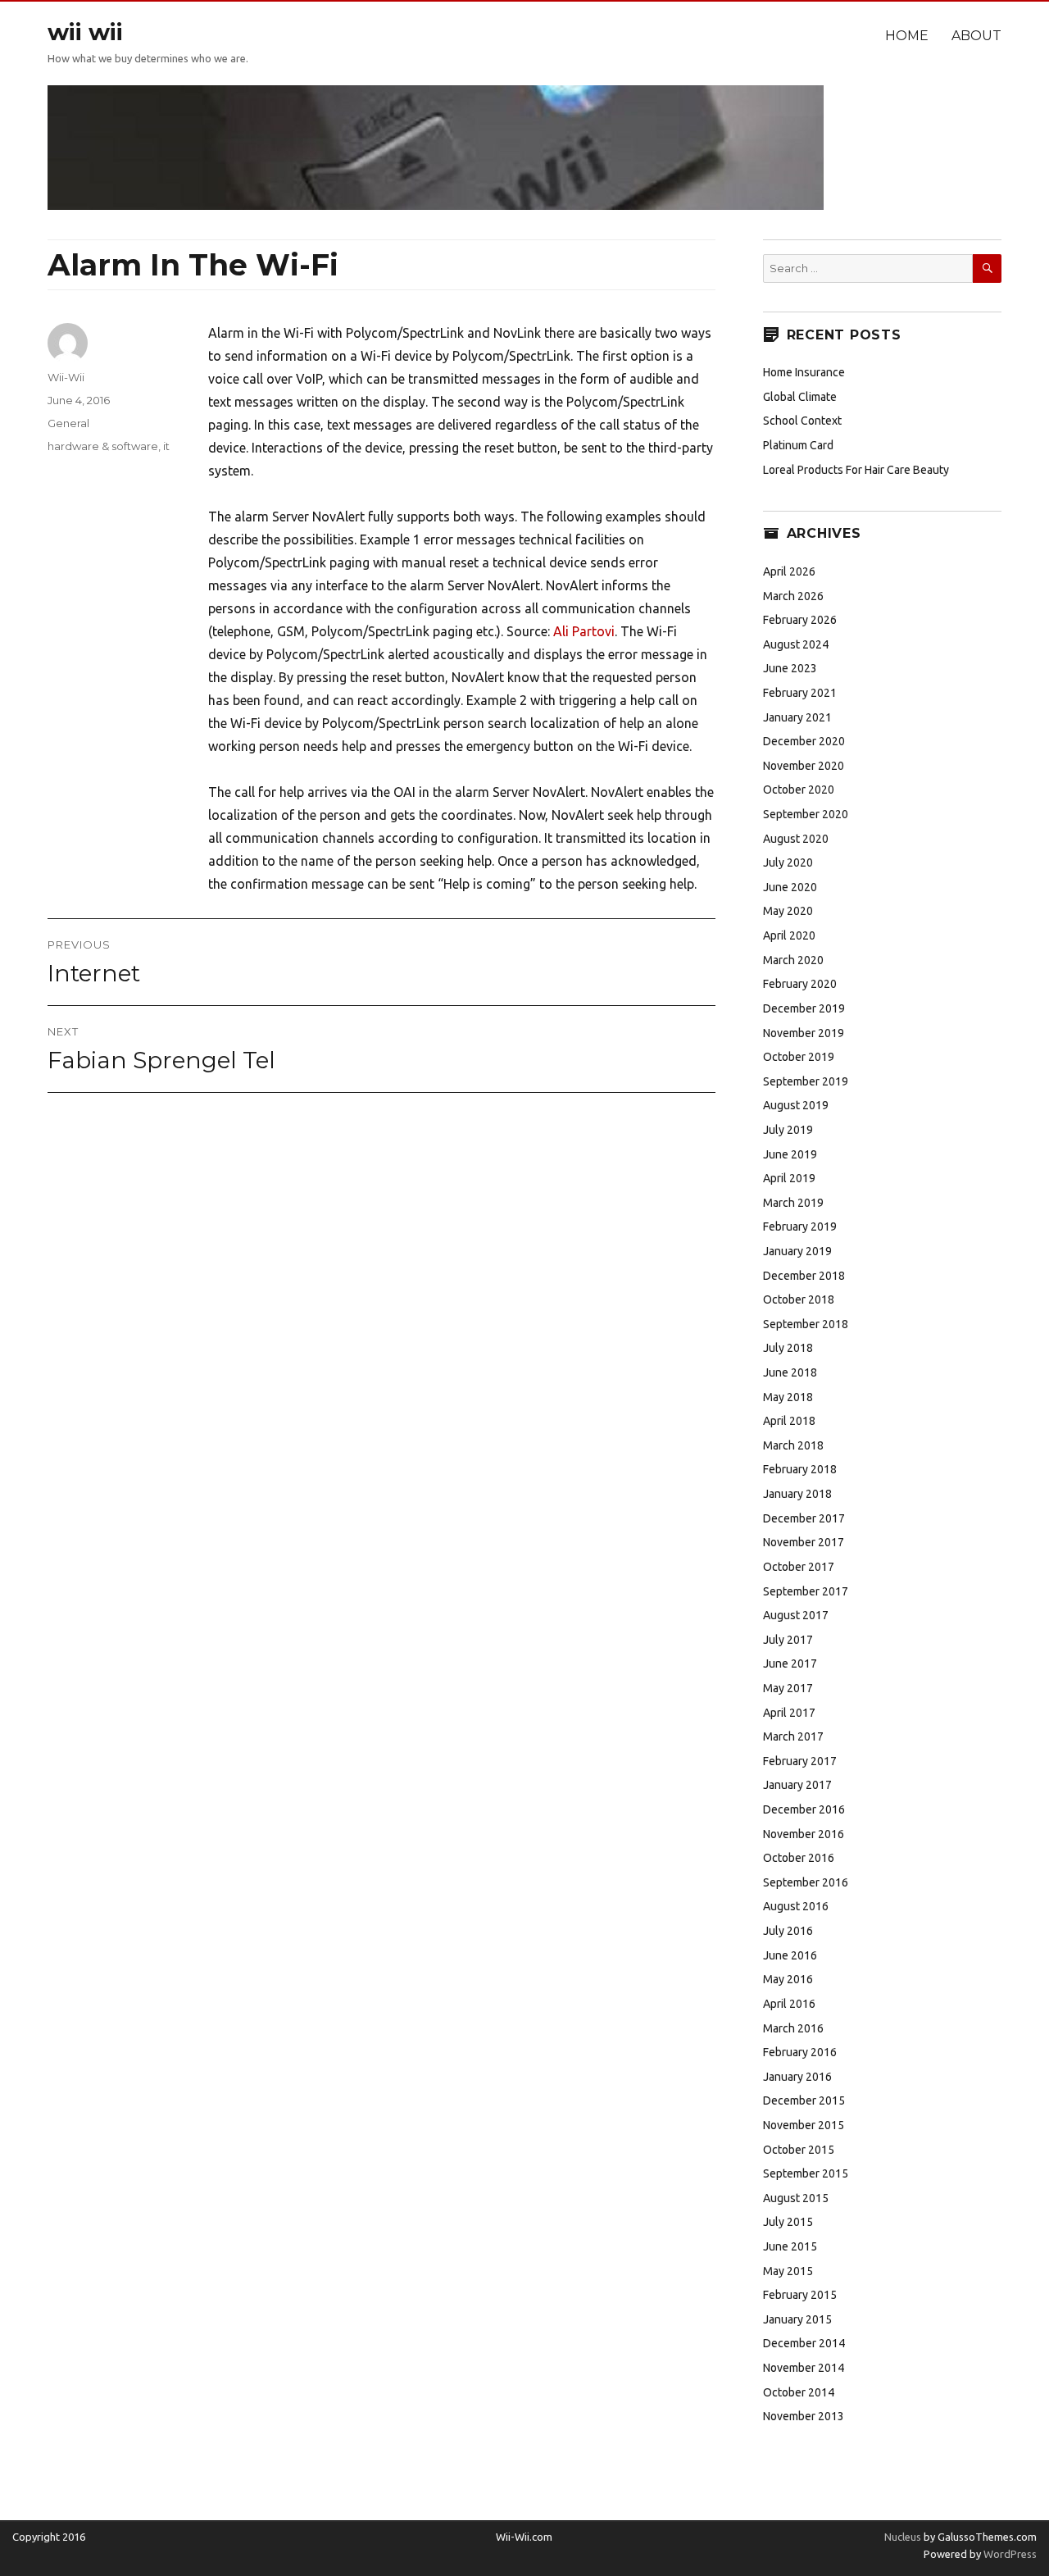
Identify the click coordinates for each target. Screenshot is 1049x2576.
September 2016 (806, 1882)
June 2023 (790, 668)
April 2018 (789, 1421)
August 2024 (796, 644)
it (166, 446)
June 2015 (790, 2246)
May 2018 (788, 1397)
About (976, 36)
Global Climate (800, 397)
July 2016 (788, 1931)
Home (907, 36)
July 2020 (788, 862)
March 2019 (793, 1203)
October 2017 (799, 1567)
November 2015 (804, 2125)
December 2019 (804, 1008)
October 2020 (799, 790)
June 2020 (790, 887)
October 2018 (799, 1299)
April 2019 (789, 1178)
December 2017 (804, 1518)
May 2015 (788, 2271)
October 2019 (799, 1057)
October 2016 (799, 1858)
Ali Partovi (584, 631)
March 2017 (793, 1736)
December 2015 (804, 2100)
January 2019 (797, 1251)
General (68, 423)
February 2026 (800, 620)
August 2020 (796, 839)
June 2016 (790, 1955)
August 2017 (796, 1615)
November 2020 (804, 766)
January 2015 (797, 2319)
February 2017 (800, 1761)
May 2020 (788, 911)
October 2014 (799, 2392)
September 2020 (806, 814)
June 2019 (790, 1154)
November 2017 (804, 1542)
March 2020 (793, 960)
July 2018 (788, 1348)
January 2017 (797, 1785)
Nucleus (903, 2537)
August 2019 (796, 1105)
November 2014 (804, 2368)
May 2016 (788, 1979)
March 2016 (793, 2028)
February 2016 (800, 2052)
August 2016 (796, 1906)
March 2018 (793, 1445)
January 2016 (797, 2077)
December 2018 (804, 1276)
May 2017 (788, 1688)
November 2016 (804, 1834)
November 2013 (804, 2416)
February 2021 (800, 693)
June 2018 (790, 1372)
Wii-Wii (66, 377)
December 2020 (804, 741)
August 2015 (796, 2198)
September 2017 (806, 1591)
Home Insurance (804, 372)
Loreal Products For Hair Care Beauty (856, 470)
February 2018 (800, 1469)
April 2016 (789, 2004)
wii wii (85, 32)
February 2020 (800, 984)
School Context (802, 421)
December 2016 (804, 1809)
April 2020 (789, 935)
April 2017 (789, 1713)
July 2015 (788, 2222)
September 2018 (806, 1324)
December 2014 (804, 2343)
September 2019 (806, 1081)
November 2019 (804, 1033)
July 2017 (788, 1640)
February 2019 (800, 1227)
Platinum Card (798, 445)
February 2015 (800, 2295)
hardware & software (103, 446)
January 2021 (797, 717)
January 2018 (797, 1494)
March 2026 (793, 596)
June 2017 (790, 1663)
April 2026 (789, 571)
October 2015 (799, 2150)
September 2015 (806, 2173)
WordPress (1009, 2554)
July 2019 (788, 1130)
